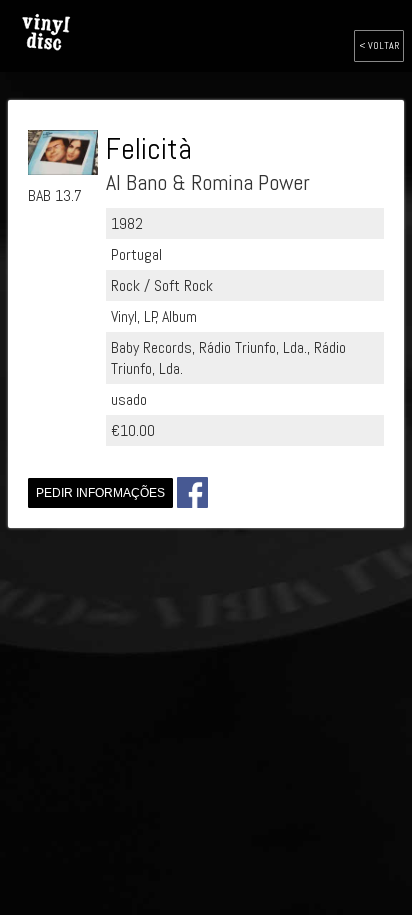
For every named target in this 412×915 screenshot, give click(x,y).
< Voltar (379, 45)
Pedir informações (100, 493)
